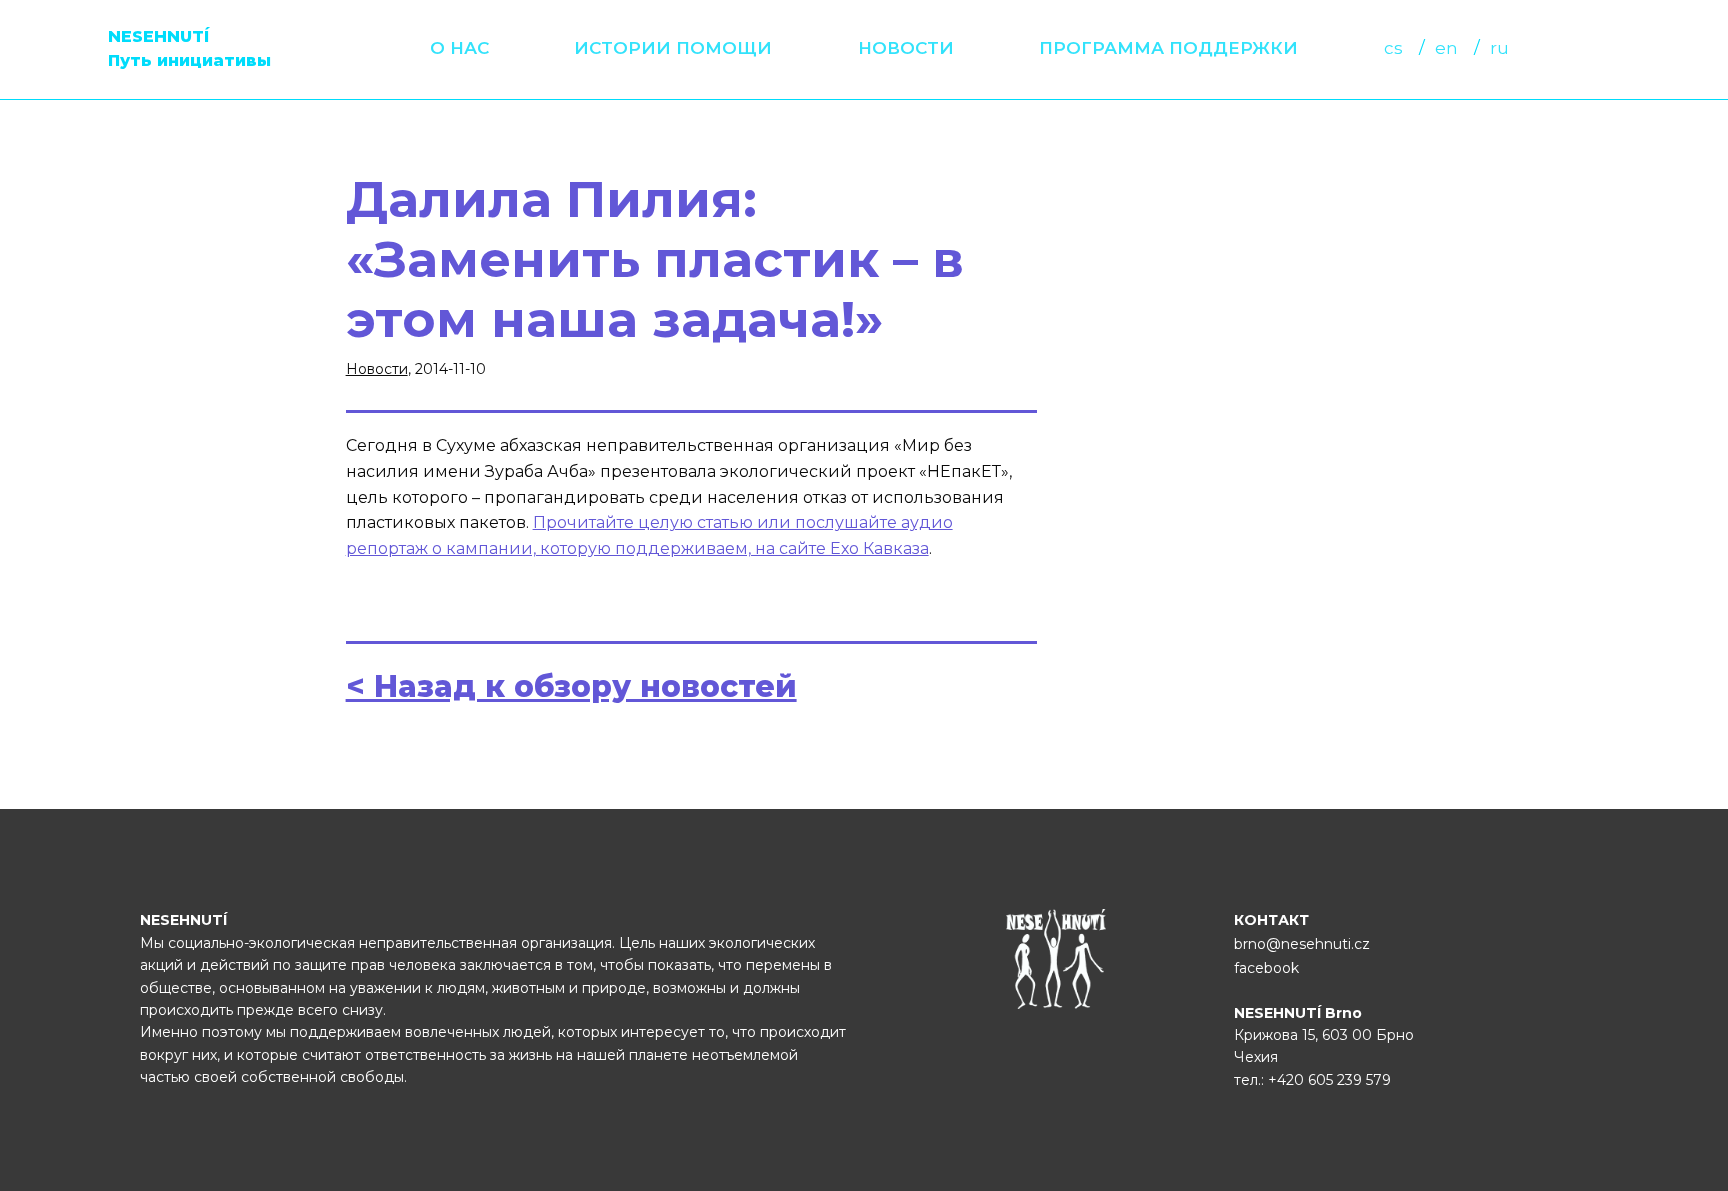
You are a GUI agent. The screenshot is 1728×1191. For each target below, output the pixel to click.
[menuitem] (459, 48)
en (1446, 48)
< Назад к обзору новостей (571, 686)
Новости (906, 48)
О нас (459, 48)
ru (1499, 48)
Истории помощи (673, 48)
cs (1393, 48)
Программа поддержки (1168, 48)
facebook (1266, 968)
